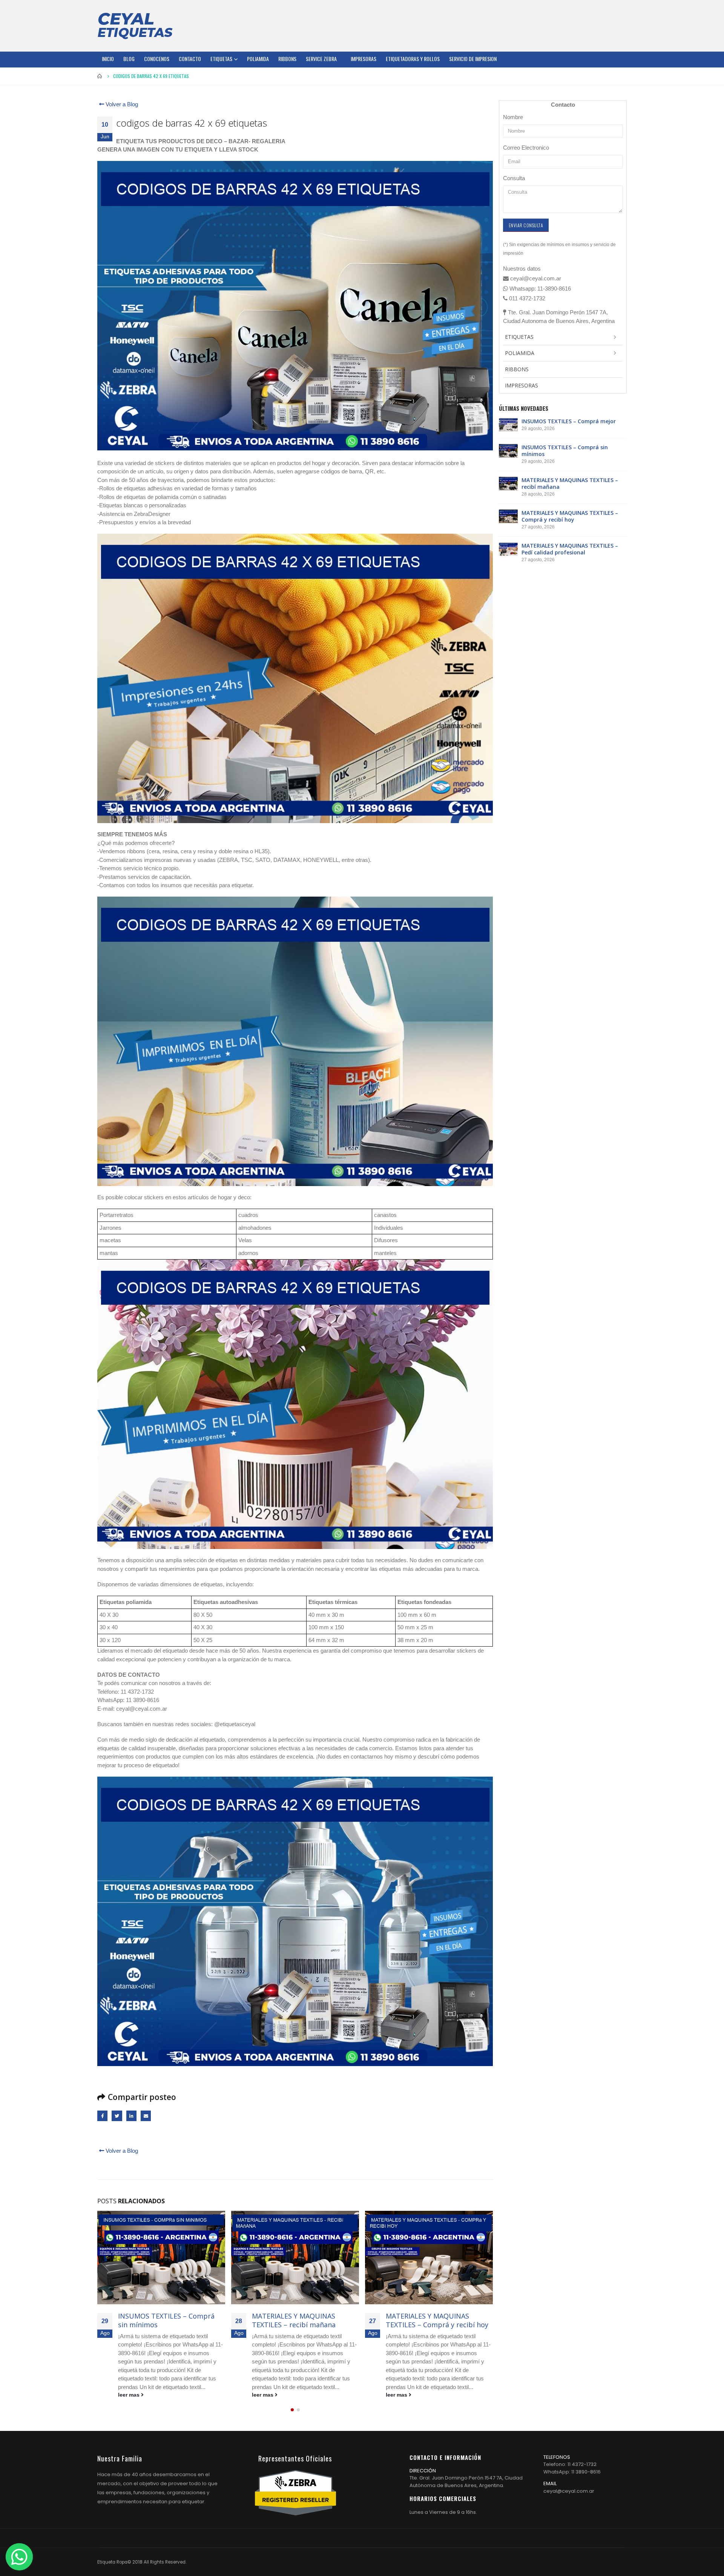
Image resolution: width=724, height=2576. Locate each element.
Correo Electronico (526, 148)
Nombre (513, 117)
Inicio (108, 59)
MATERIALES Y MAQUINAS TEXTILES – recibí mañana (160, 2320)
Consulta (514, 178)
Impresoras (364, 59)
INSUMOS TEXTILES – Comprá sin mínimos (565, 451)
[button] (292, 2419)
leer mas (130, 2395)
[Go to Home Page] (100, 76)
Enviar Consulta (526, 225)
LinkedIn (131, 2116)
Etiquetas (221, 59)
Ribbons (287, 59)
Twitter (117, 2116)
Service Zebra (321, 59)
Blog (129, 59)
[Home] (135, 26)
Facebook (102, 2116)
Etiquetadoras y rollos (413, 59)
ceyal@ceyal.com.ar (569, 2500)
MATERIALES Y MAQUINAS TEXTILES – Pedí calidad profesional (427, 2325)
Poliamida (258, 59)
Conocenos (157, 59)
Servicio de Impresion (473, 59)
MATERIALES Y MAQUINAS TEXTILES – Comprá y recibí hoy (303, 2320)
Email (146, 2116)
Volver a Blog (121, 104)
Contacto (190, 59)
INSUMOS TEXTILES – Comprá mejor (569, 421)
